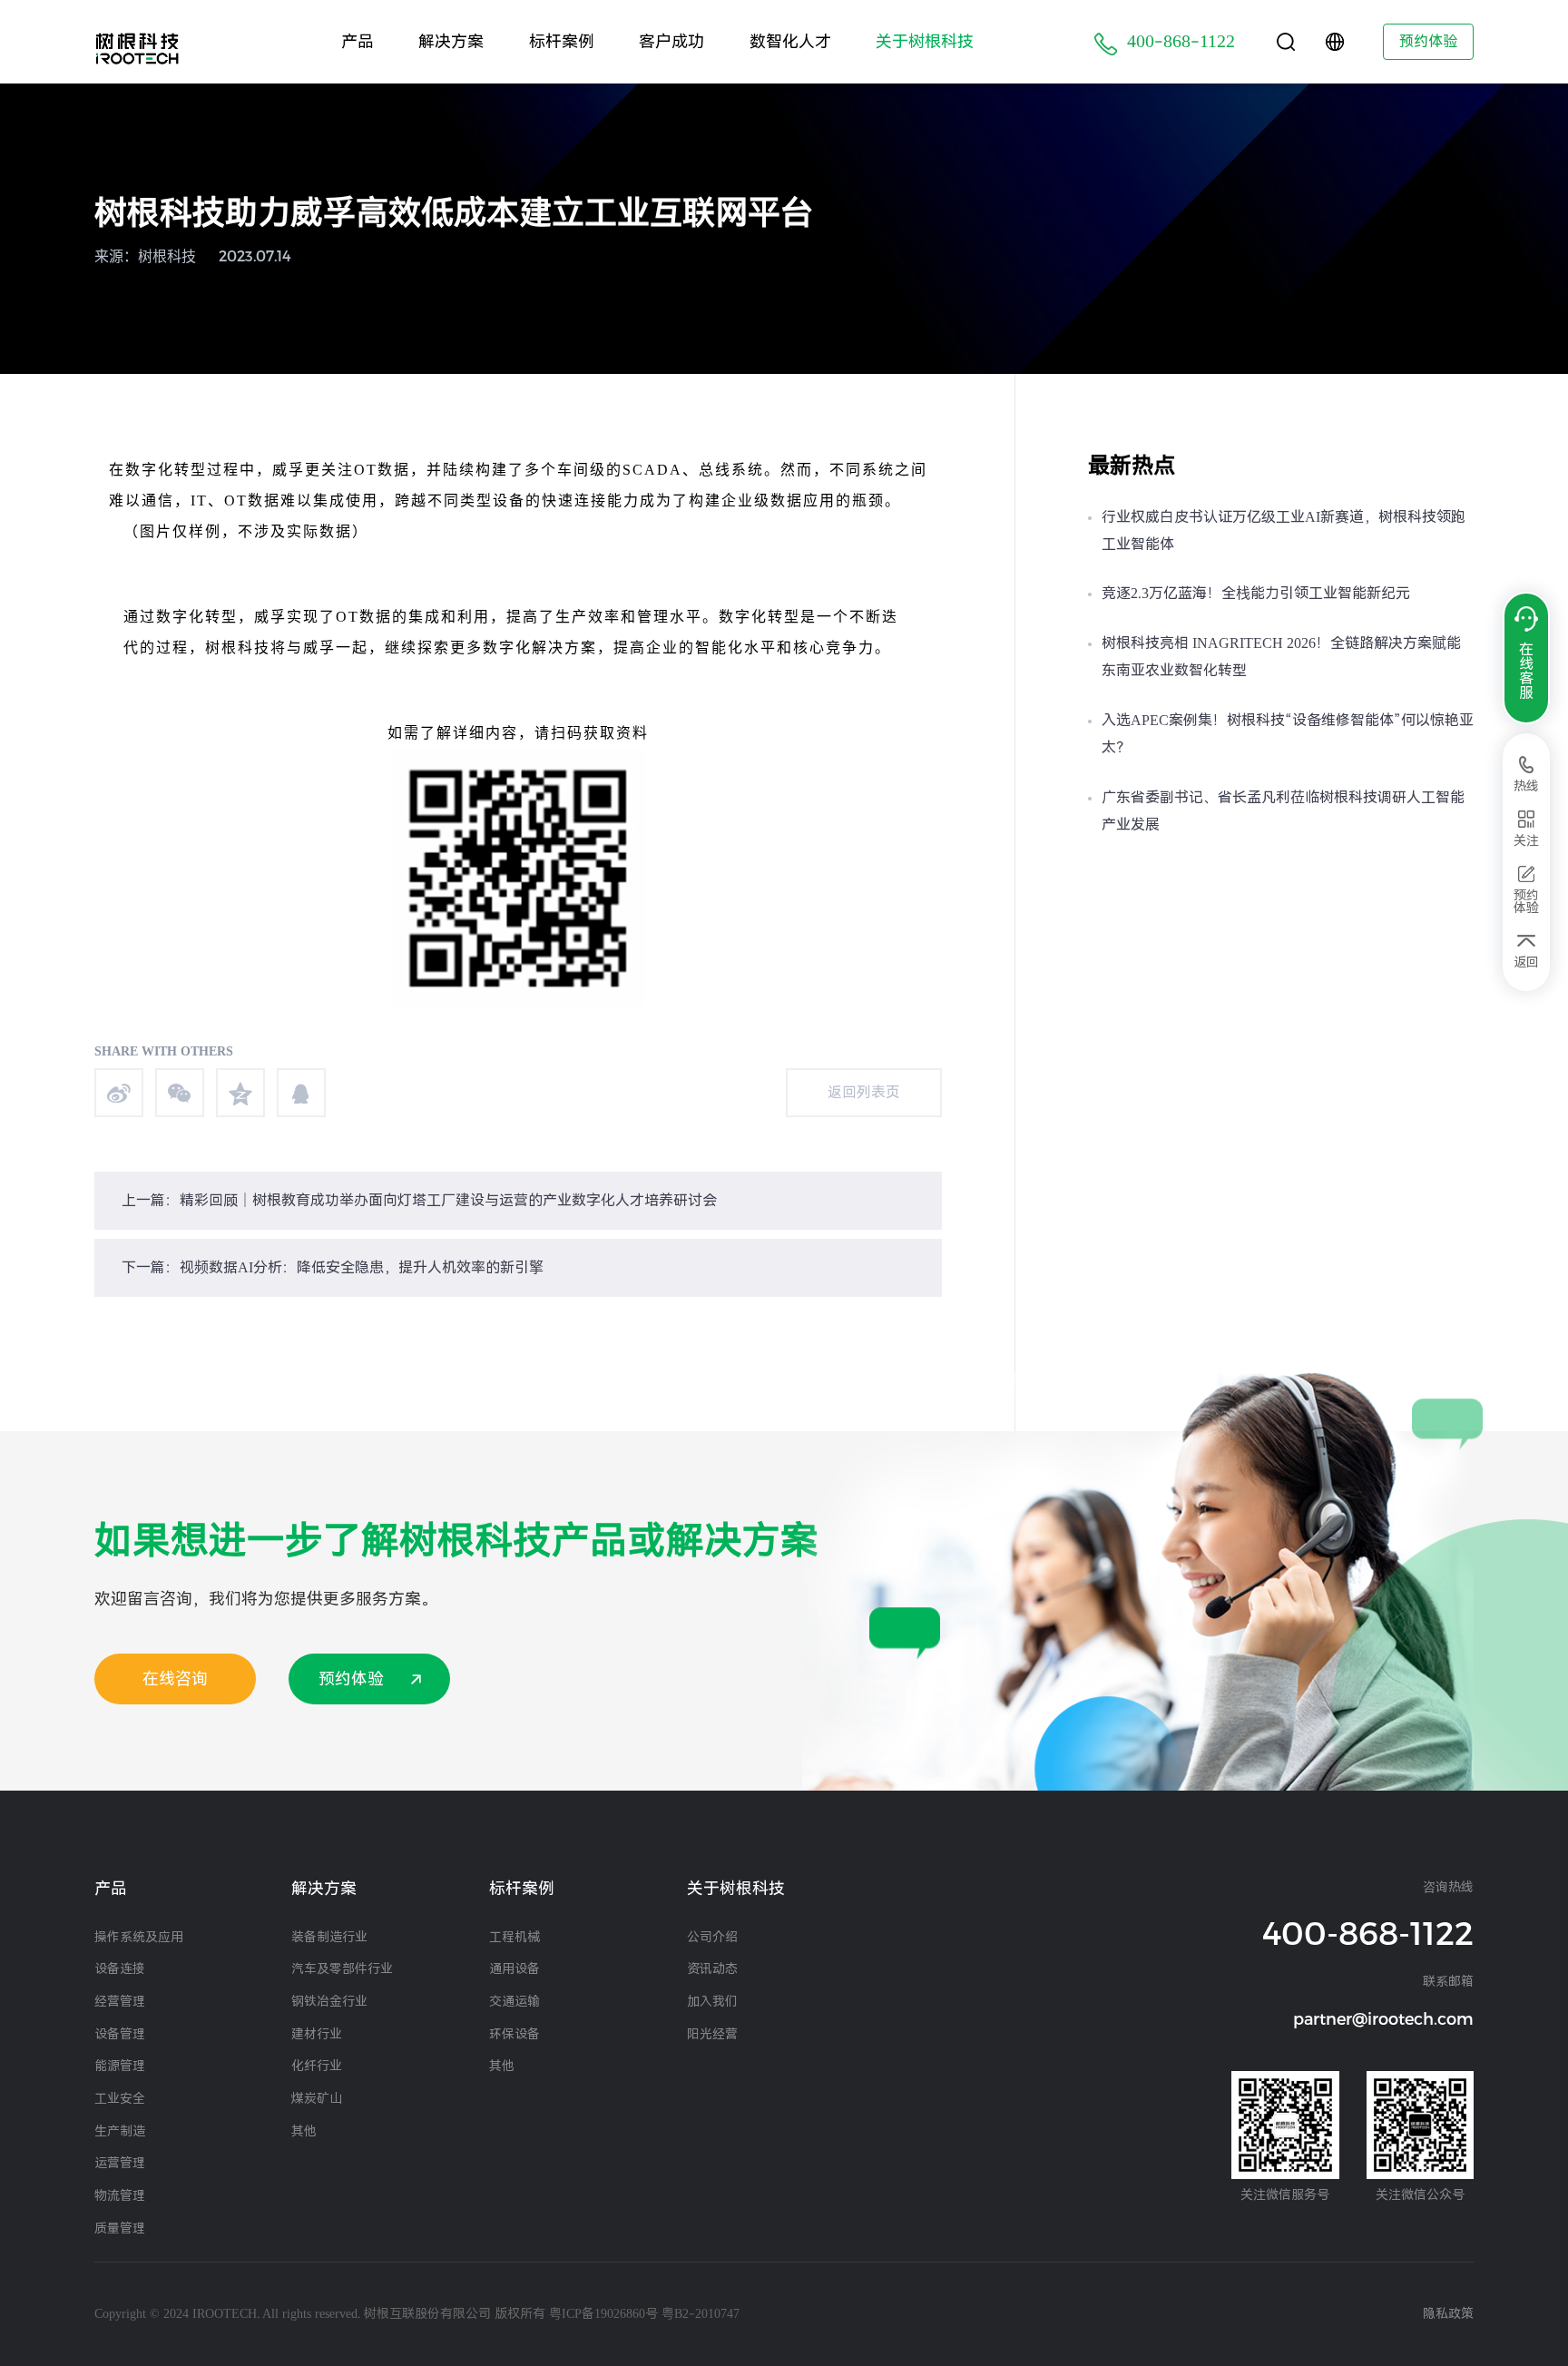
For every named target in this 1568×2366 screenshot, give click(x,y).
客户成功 (671, 41)
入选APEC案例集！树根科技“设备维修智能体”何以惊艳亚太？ (1288, 734)
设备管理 (120, 2034)
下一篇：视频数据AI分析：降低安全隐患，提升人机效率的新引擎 (333, 1267)
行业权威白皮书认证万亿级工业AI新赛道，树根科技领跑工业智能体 (1284, 530)
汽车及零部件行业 (342, 1968)
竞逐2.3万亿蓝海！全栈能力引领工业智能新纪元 (1256, 593)
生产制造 (120, 2131)
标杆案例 (562, 41)
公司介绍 (712, 1937)
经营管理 (120, 2001)
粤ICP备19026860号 (603, 2313)
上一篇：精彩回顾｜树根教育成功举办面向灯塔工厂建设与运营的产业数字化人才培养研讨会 (419, 1200)
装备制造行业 (329, 1937)
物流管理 (120, 2195)
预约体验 (1428, 41)
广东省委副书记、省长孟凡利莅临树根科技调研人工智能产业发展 (1283, 811)
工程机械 (514, 1937)
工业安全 (120, 2098)
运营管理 (120, 2163)
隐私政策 (1448, 2313)
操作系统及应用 (139, 1937)
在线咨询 (175, 1679)
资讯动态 (712, 1968)
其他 (304, 2131)
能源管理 (120, 2066)
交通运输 (514, 2001)
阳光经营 (712, 2034)
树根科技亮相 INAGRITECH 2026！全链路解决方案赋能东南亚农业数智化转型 (1281, 657)
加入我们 (712, 2001)
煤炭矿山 (317, 2098)
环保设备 (514, 2034)
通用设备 (514, 1968)
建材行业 (317, 2034)
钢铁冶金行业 (329, 2001)
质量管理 (120, 2228)
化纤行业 (317, 2066)
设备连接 (120, 1968)
